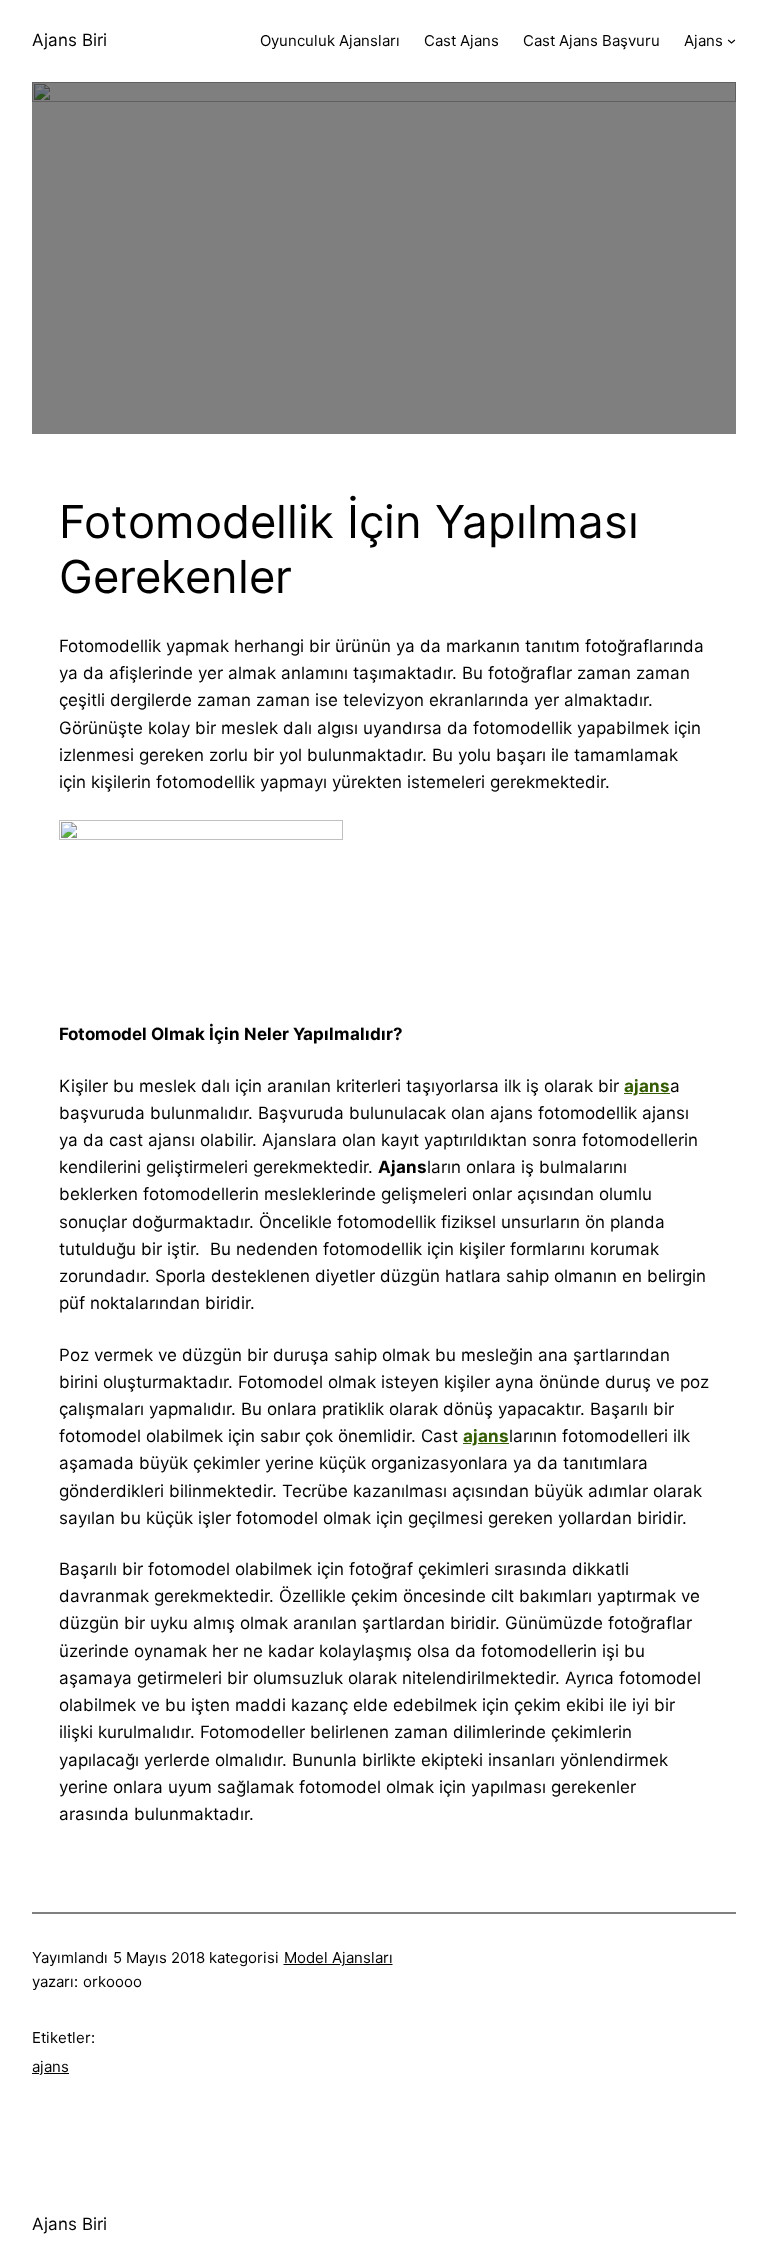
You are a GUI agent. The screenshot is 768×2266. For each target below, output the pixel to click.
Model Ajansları (338, 1957)
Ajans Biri (69, 40)
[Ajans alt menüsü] (731, 40)
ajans (50, 2066)
